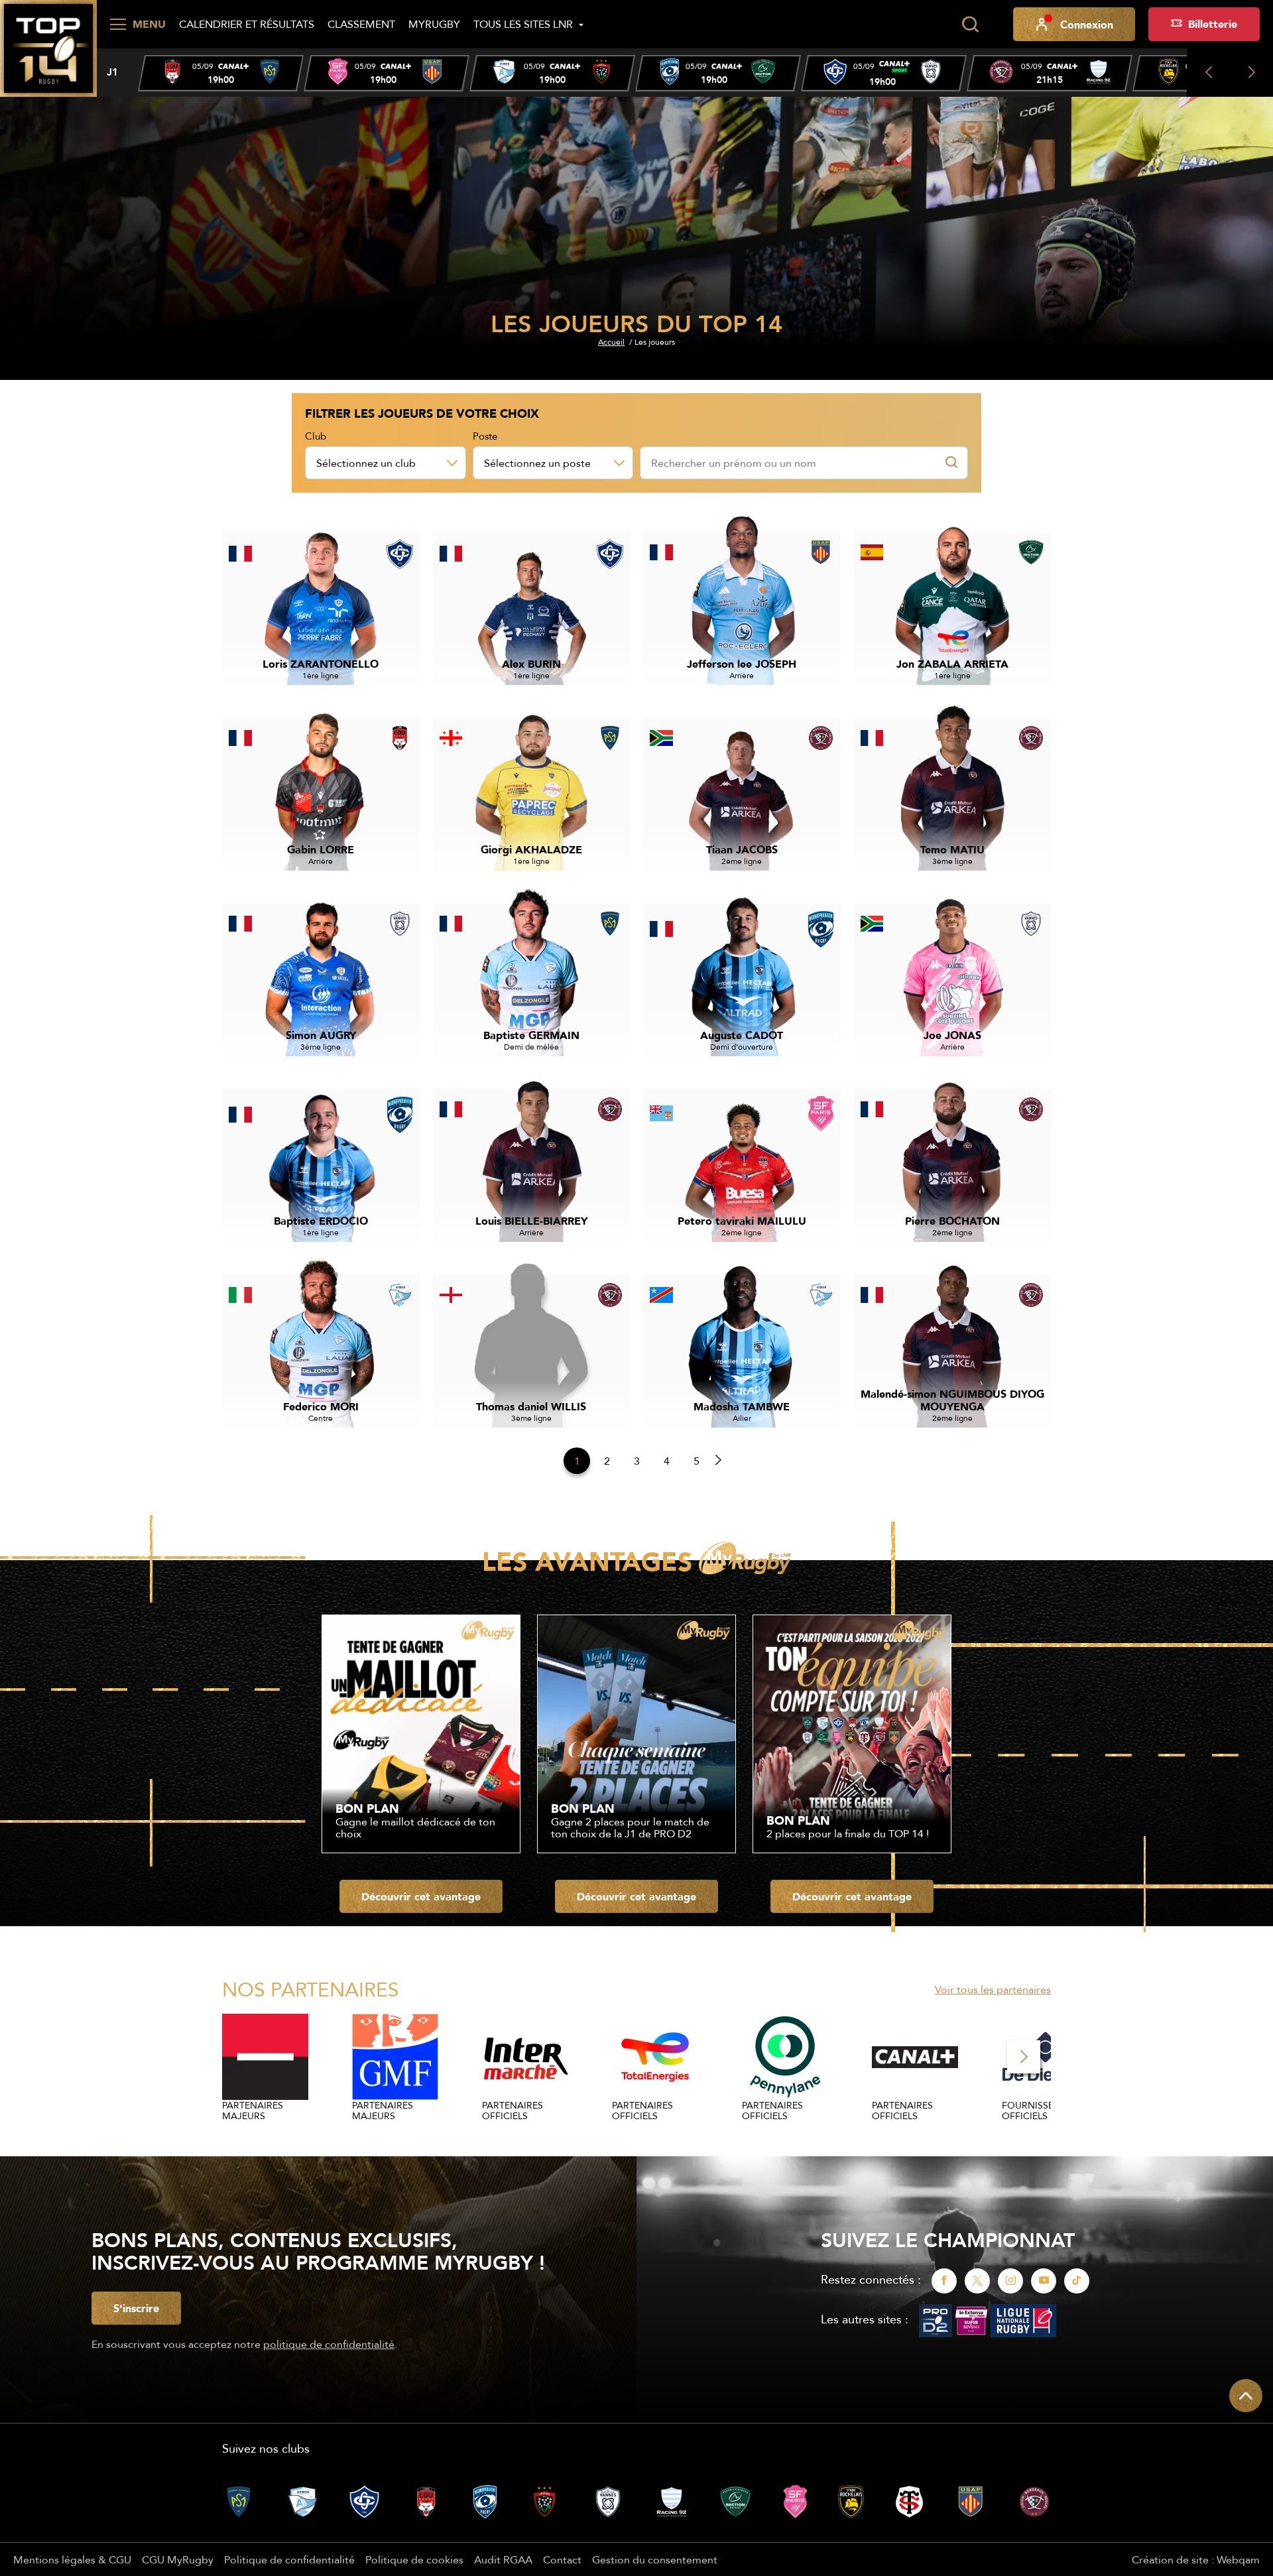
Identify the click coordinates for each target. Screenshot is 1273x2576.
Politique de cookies (414, 2559)
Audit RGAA (503, 2559)
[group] (221, 73)
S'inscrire (136, 2308)
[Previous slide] (1208, 73)
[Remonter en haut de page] (1246, 2396)
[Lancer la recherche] (970, 25)
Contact (562, 2559)
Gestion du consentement (655, 2559)
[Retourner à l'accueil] (48, 47)
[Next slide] (1251, 73)
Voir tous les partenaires (993, 1989)
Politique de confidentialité (289, 2559)
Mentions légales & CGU (72, 2559)
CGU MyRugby (178, 2559)
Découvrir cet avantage (421, 1896)
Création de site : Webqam (1196, 2559)
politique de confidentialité (329, 2344)
